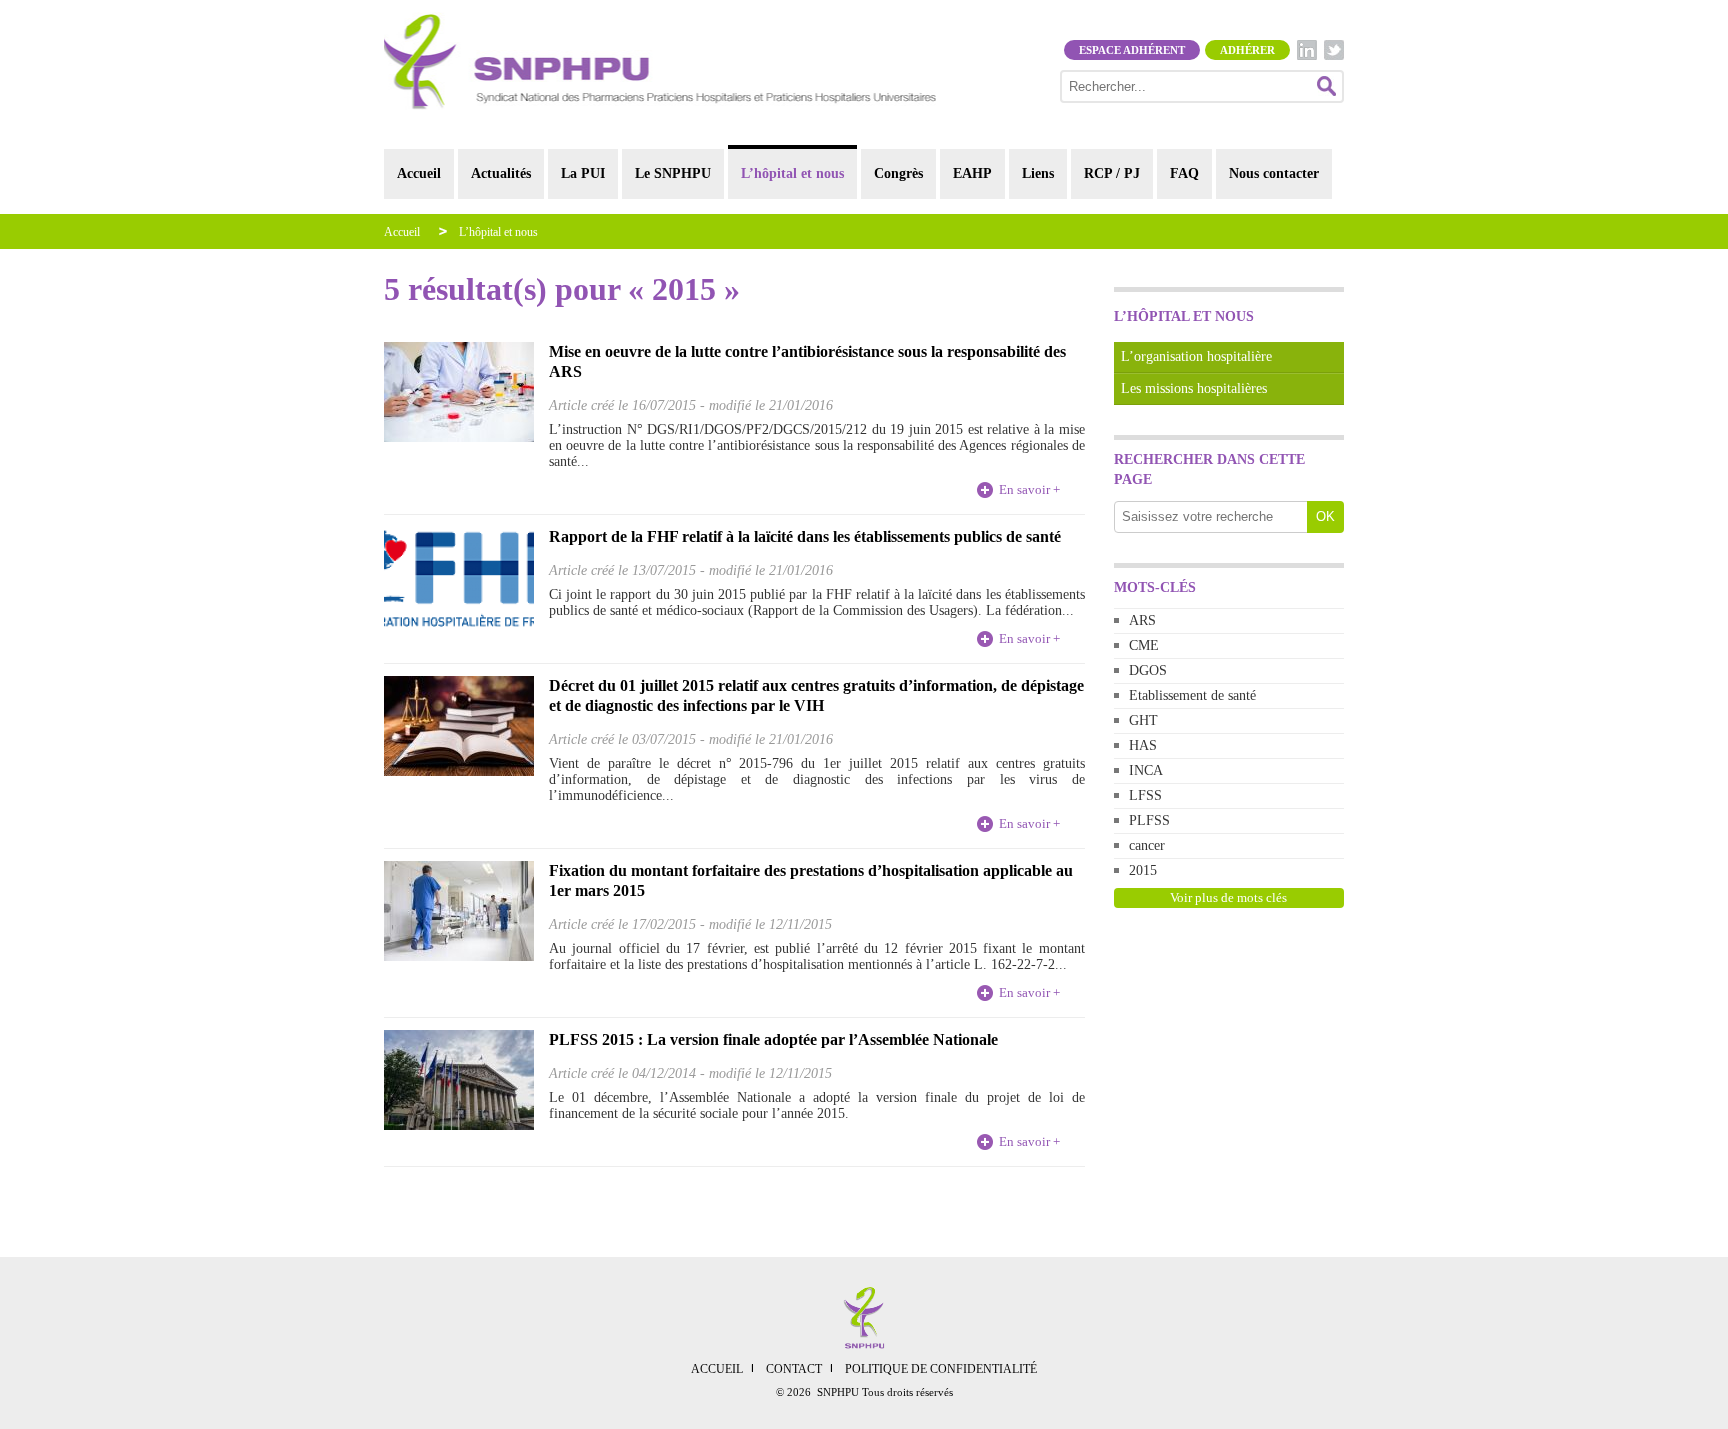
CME (1144, 645)
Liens (1038, 173)
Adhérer (1247, 50)
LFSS (1145, 795)
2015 (1143, 870)
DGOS (1148, 670)
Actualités (501, 173)
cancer (1147, 845)
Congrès (898, 173)
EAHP (972, 173)
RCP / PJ (1112, 173)
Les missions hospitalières (1194, 388)
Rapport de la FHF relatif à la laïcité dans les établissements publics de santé (805, 536)
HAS (1143, 745)
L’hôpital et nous (792, 173)
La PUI (583, 173)
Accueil (419, 173)
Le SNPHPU (673, 173)
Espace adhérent (1132, 50)
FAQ (1184, 173)
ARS (1142, 620)
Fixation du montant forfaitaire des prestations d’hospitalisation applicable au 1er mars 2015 (811, 880)
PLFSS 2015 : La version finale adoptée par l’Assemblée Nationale (773, 1039)
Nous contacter (1274, 173)
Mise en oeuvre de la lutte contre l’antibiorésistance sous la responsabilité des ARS (807, 361)
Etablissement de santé (1192, 695)
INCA (1146, 770)
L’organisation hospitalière (1196, 356)
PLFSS (1149, 820)
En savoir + (1029, 489)
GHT (1143, 720)
